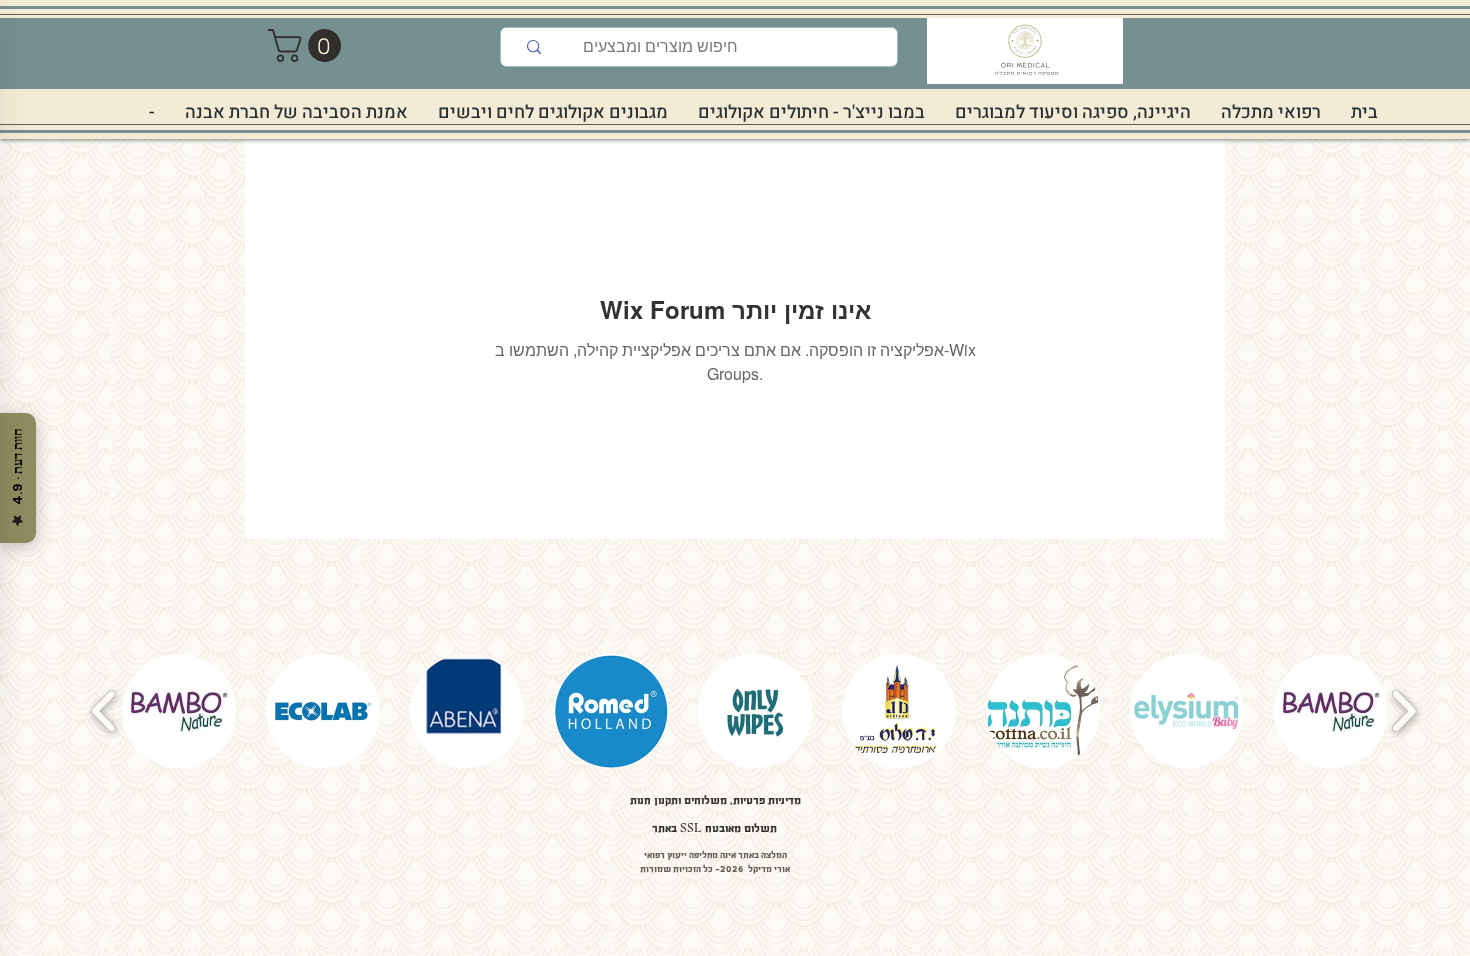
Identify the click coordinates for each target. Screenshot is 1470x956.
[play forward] (1403, 711)
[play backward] (104, 711)
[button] (308, 45)
